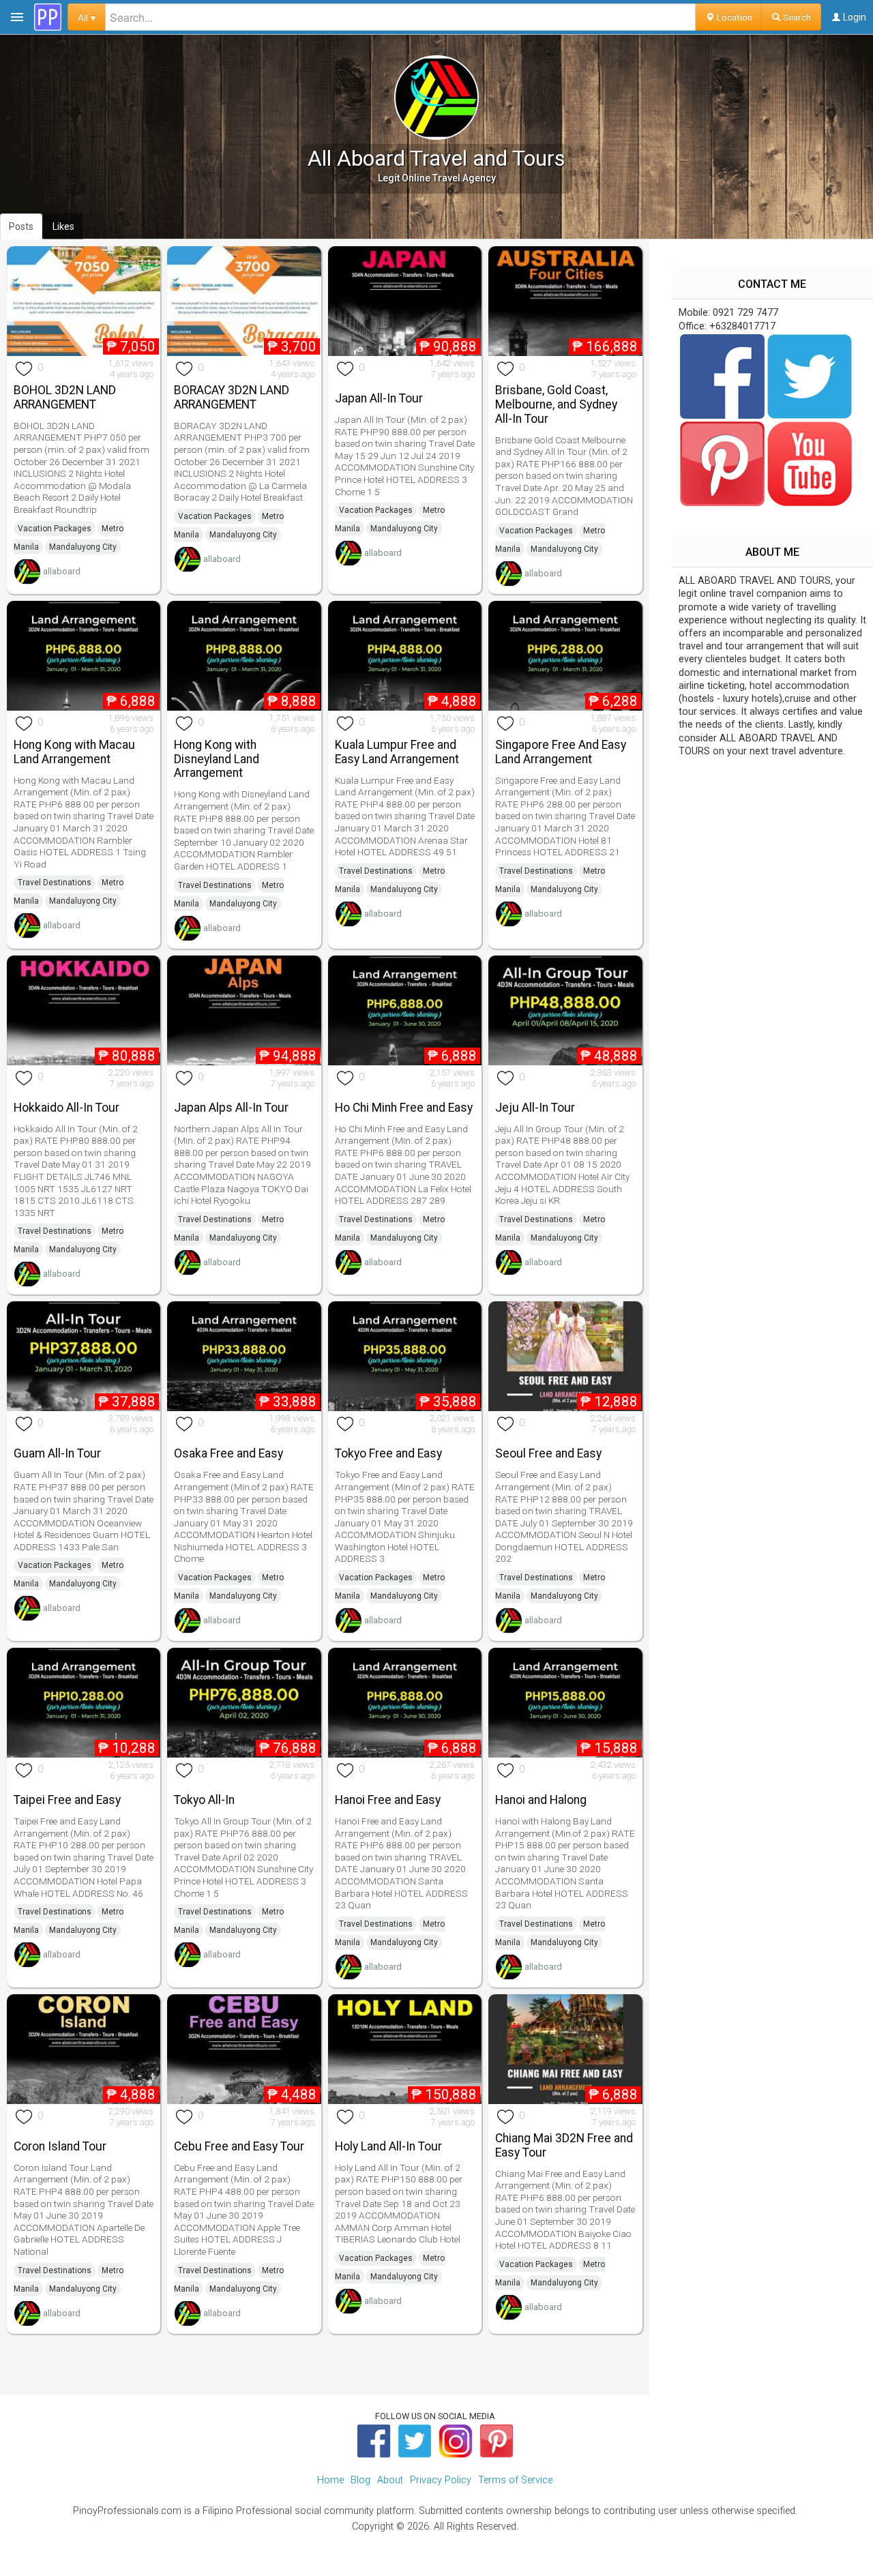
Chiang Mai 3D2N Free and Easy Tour (564, 2145)
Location (734, 17)
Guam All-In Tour (57, 1453)
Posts (21, 226)
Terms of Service (515, 2480)
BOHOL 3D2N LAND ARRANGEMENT (65, 397)
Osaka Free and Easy (228, 1453)
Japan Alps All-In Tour (231, 1108)
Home (330, 2480)
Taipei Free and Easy (67, 1800)
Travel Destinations (55, 883)
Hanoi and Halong (541, 1800)
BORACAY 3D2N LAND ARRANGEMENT (232, 397)
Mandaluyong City (83, 547)
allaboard (62, 571)
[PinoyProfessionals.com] (48, 17)
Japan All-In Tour (379, 398)
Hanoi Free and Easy (388, 1800)
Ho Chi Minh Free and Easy (404, 1108)
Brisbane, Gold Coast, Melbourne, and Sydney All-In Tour (556, 404)
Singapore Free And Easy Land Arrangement (561, 752)
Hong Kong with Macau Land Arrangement (74, 752)
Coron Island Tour (60, 2146)
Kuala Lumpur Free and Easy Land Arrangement (397, 752)
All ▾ (87, 17)
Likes (63, 226)
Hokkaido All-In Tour (66, 1108)
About (390, 2480)
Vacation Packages (55, 529)
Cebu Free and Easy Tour (239, 2146)
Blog (360, 2480)
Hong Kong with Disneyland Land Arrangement (217, 759)
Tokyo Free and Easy (388, 1453)
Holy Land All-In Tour (388, 2146)
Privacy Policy (441, 2480)
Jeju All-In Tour (535, 1108)
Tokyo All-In (204, 1800)
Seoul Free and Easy (548, 1453)
